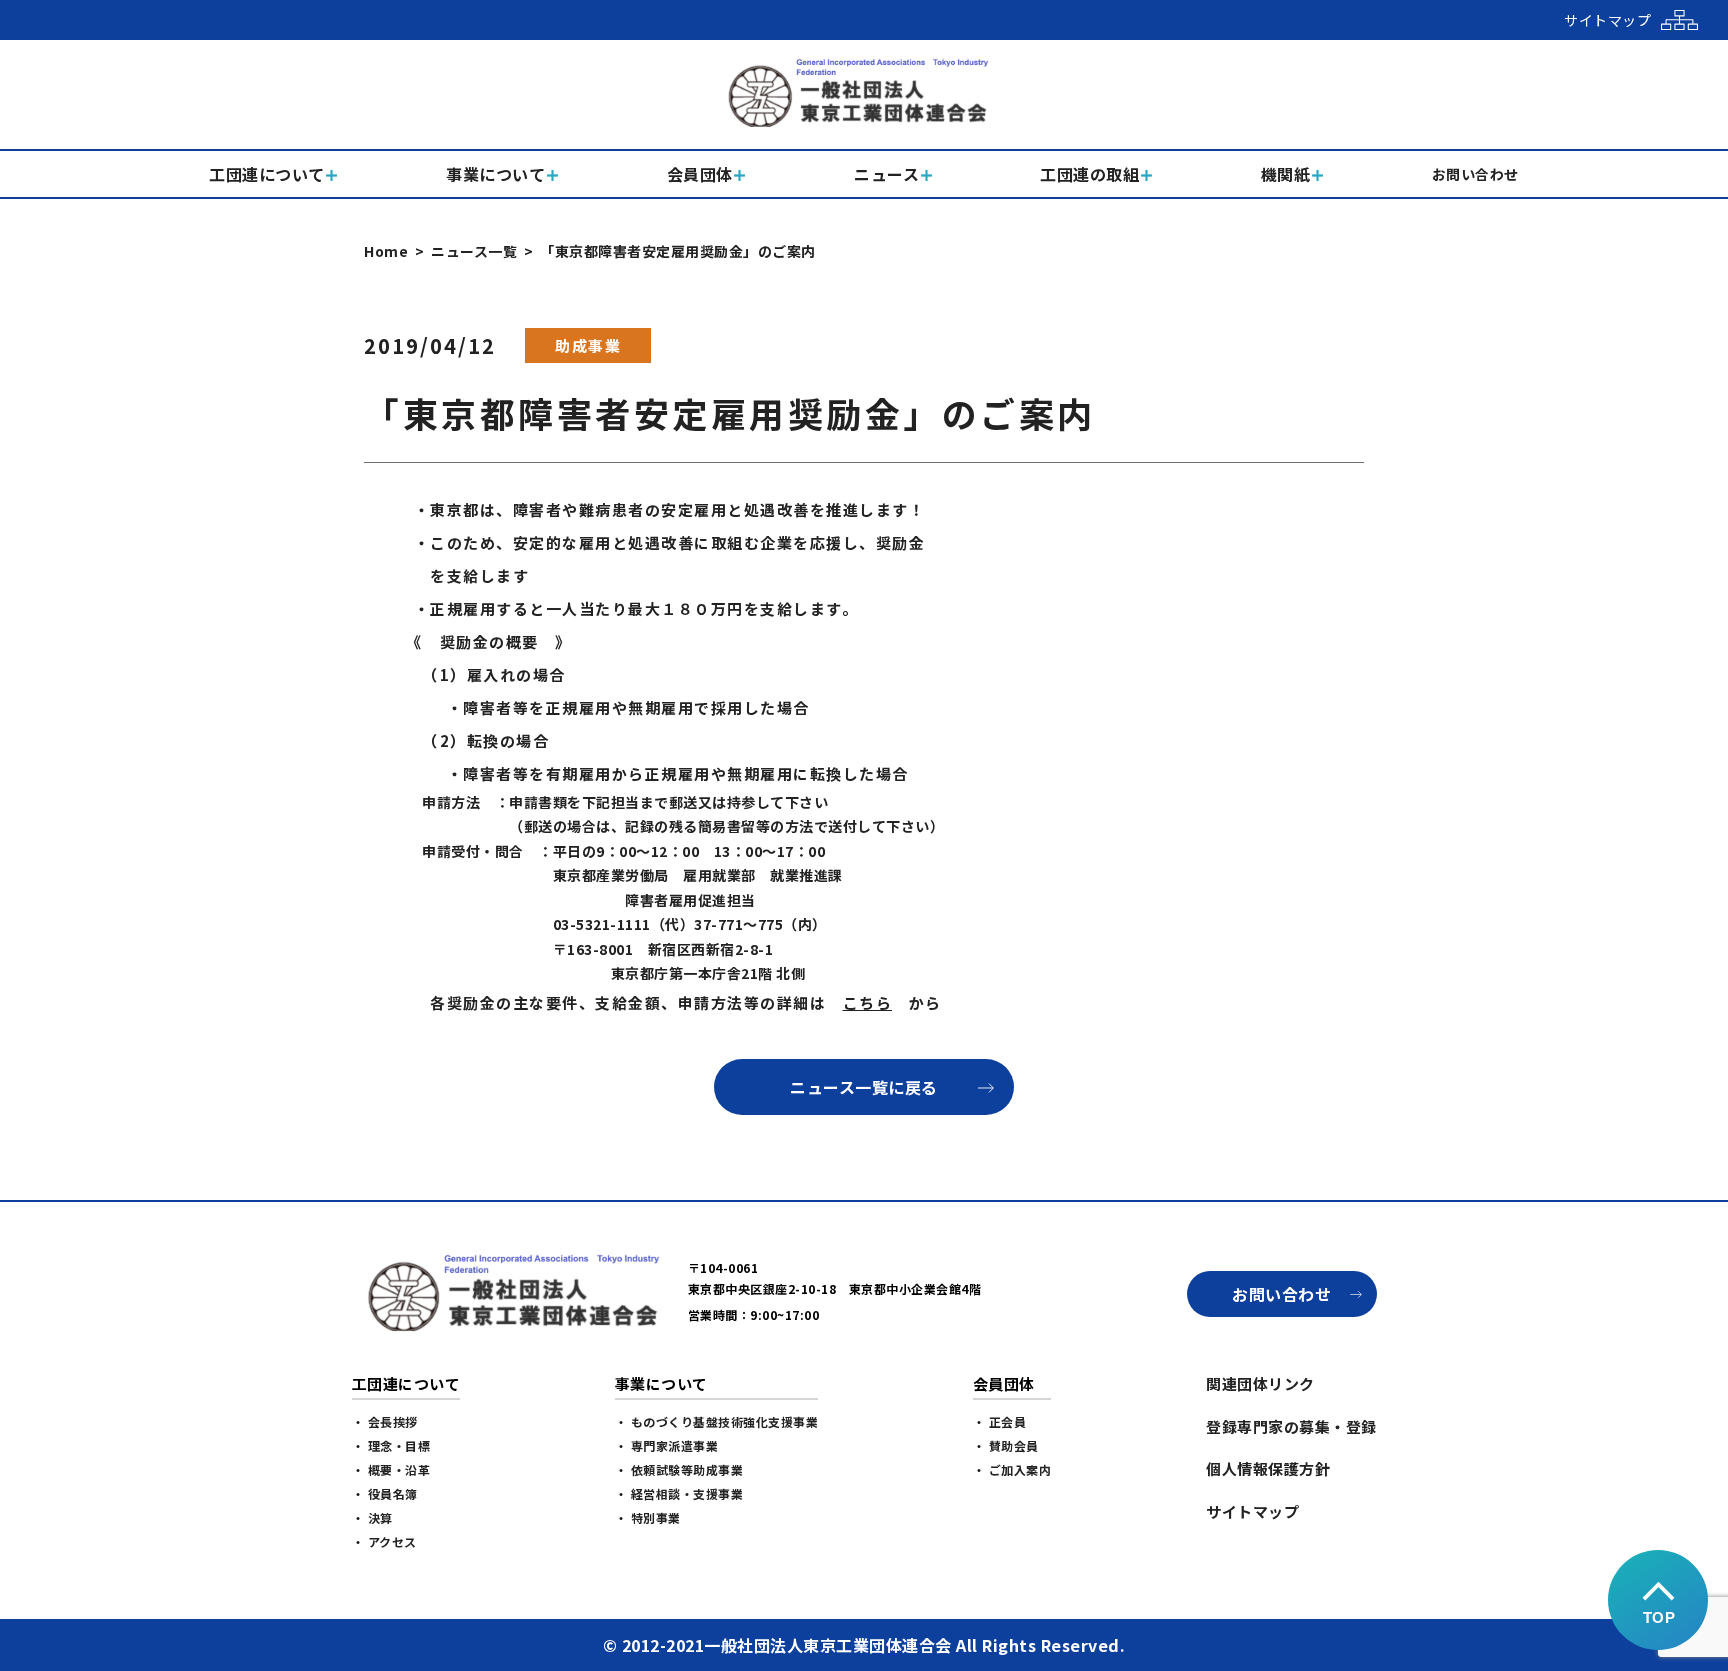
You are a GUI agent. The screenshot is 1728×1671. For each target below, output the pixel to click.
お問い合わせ (1281, 1294)
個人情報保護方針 (1268, 1468)
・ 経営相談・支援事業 (679, 1493)
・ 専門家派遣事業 (667, 1445)
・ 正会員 (1000, 1421)
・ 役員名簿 (385, 1493)
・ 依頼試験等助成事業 (679, 1469)
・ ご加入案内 (1012, 1469)
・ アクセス (384, 1541)
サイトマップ (1252, 1511)
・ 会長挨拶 (385, 1421)
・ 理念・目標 (391, 1445)
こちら (868, 1002)
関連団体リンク (1260, 1383)
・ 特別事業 (648, 1517)
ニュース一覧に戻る (864, 1087)
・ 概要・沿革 (391, 1469)
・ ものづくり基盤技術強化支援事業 (717, 1421)
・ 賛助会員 (1006, 1445)
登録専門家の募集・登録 (1291, 1426)
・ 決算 (372, 1517)
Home (386, 251)
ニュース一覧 (474, 251)
